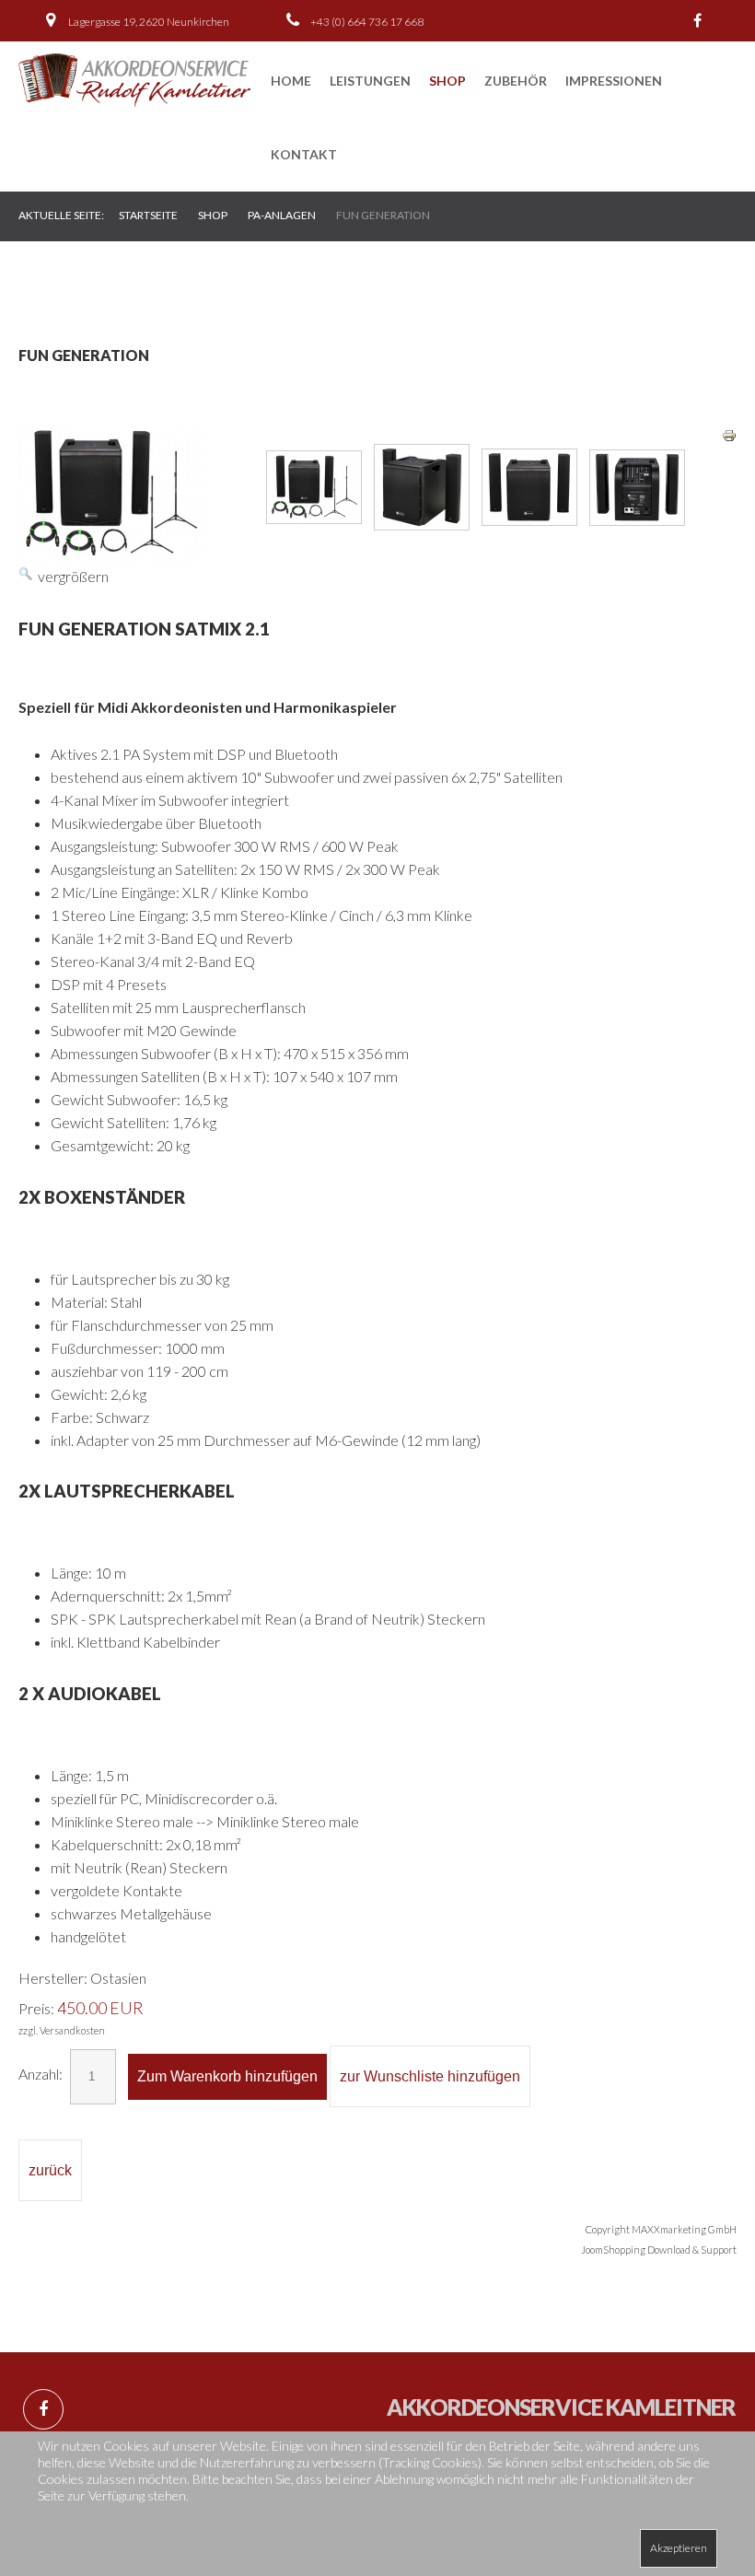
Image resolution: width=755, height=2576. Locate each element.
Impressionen (614, 81)
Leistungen (370, 81)
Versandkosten (72, 2030)
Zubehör (516, 81)
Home (291, 81)
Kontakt (304, 154)
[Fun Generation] (314, 487)
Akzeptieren (679, 2548)
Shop (447, 81)
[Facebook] (698, 21)
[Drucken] (729, 433)
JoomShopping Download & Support (659, 2250)
